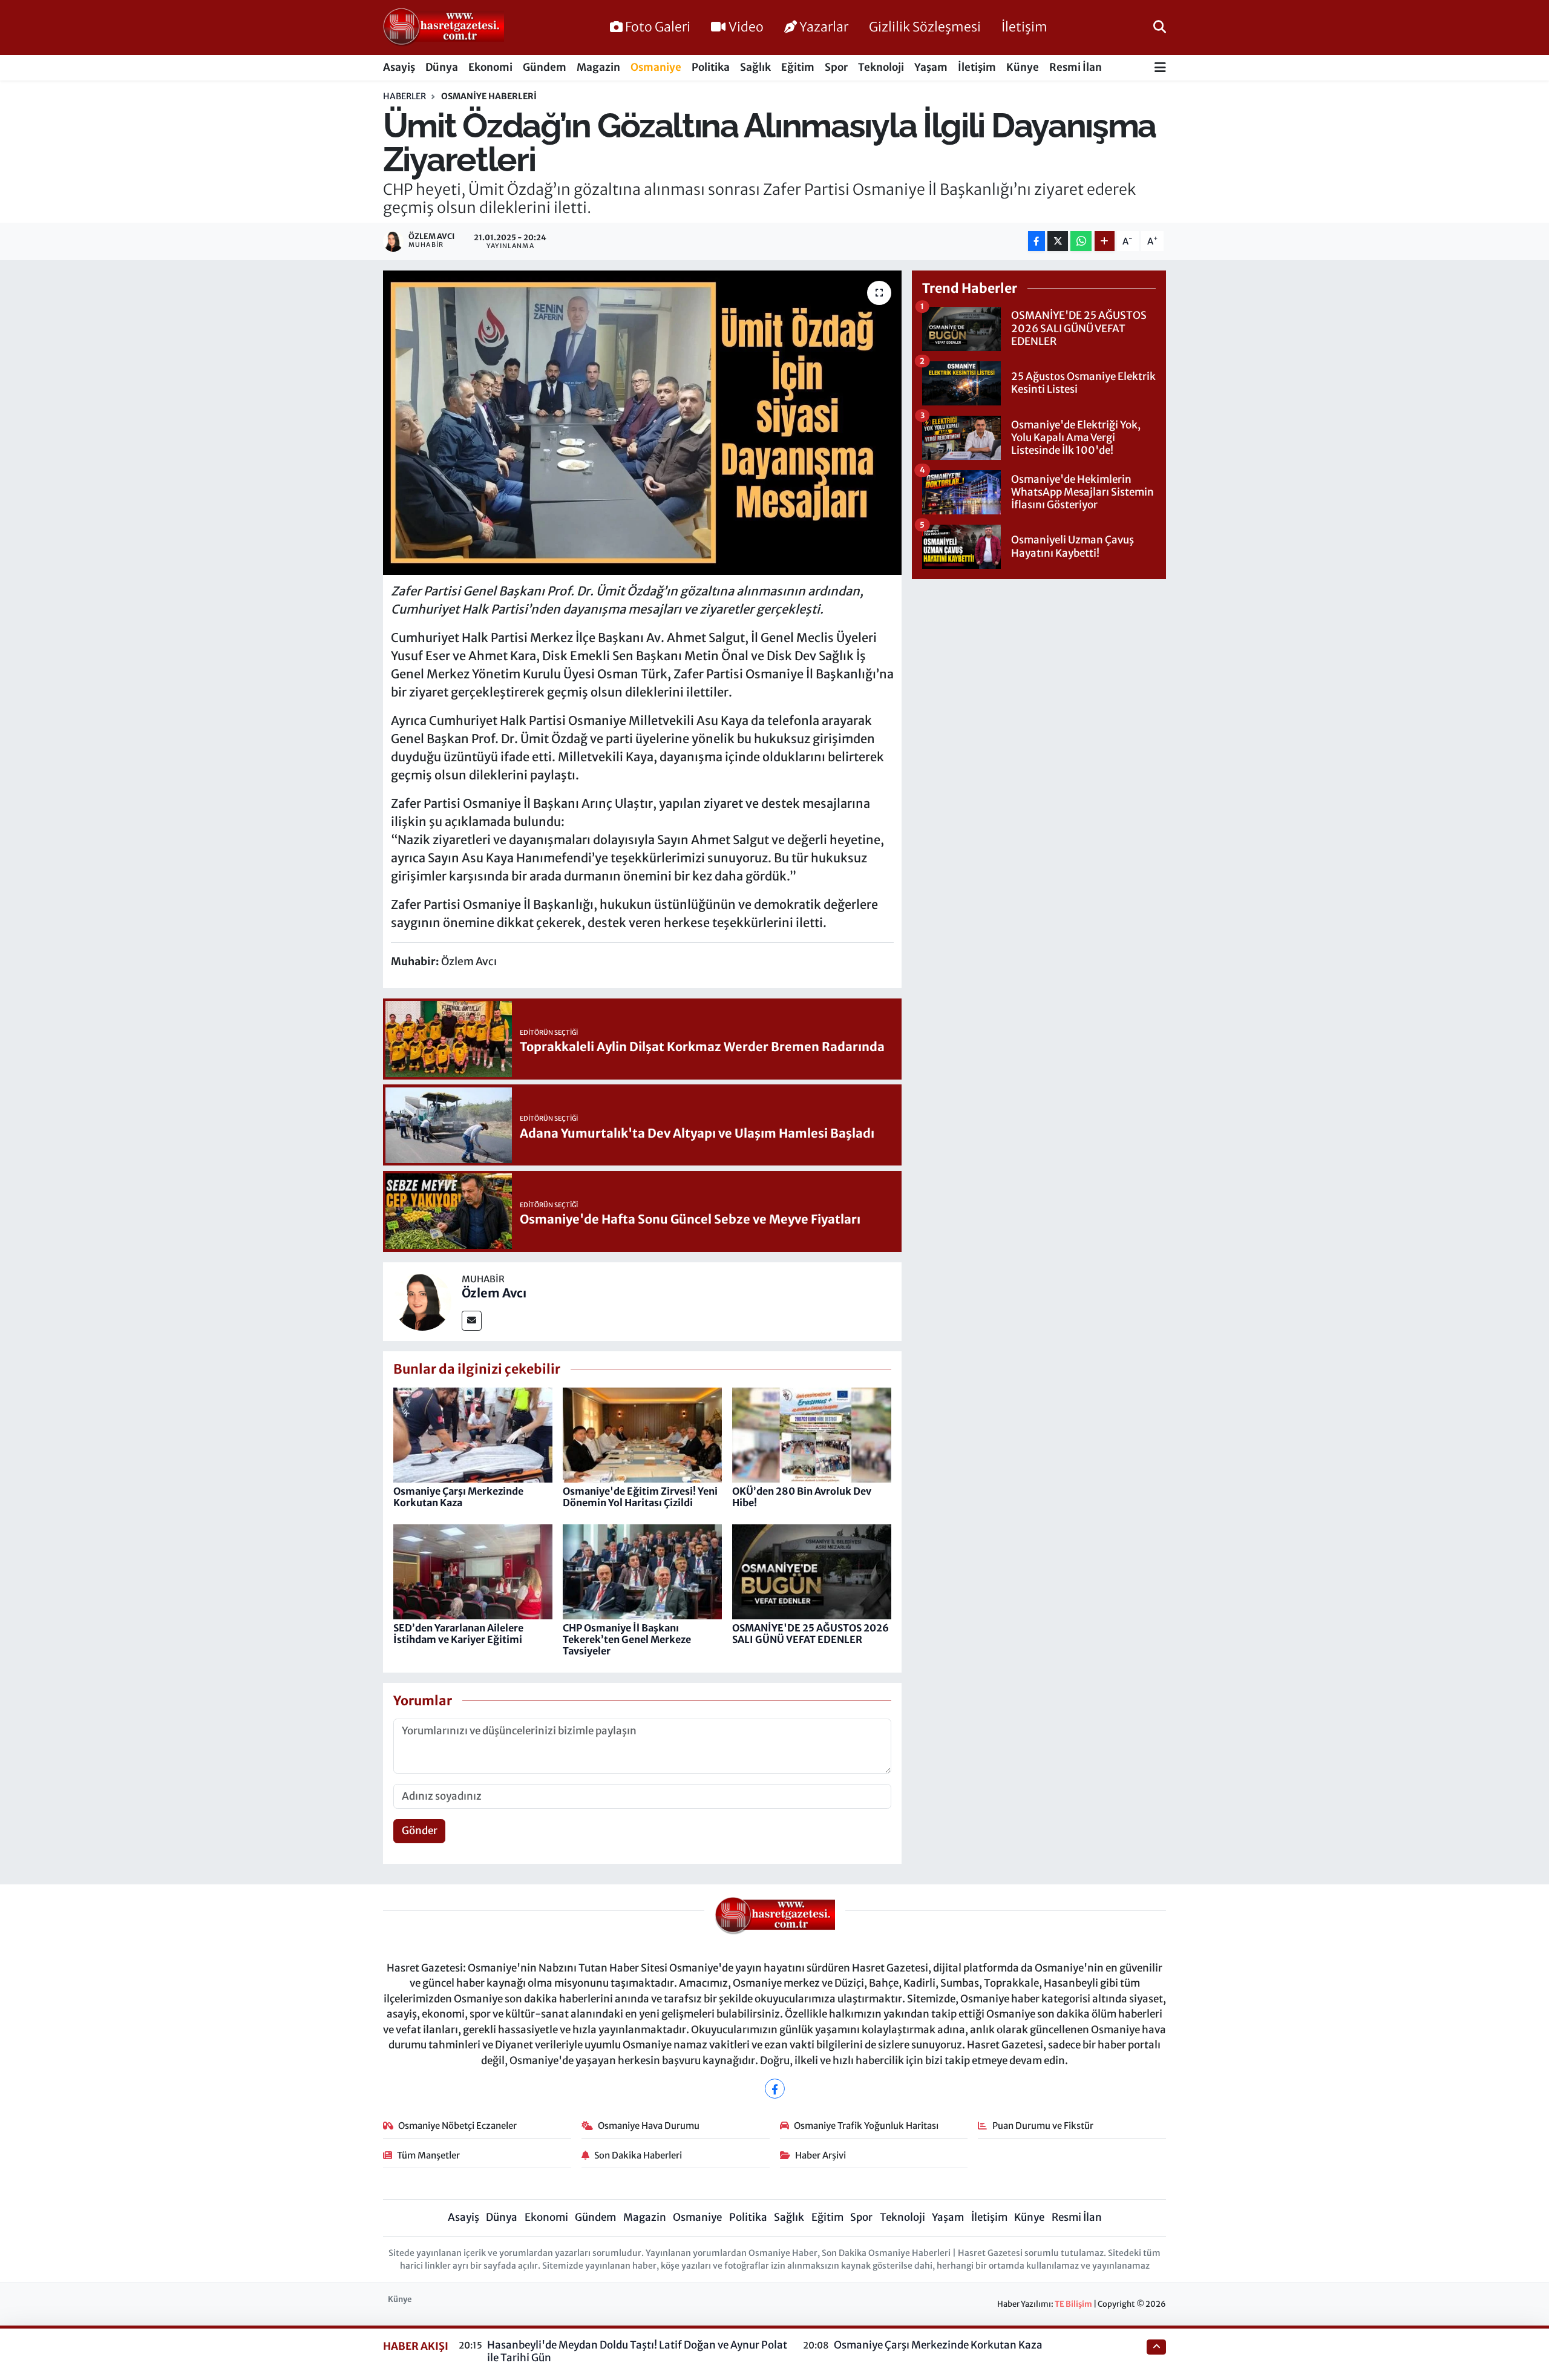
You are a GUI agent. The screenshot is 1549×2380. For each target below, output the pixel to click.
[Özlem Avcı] (422, 1300)
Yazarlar (824, 27)
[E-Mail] (472, 1321)
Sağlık (755, 67)
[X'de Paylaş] (1058, 241)
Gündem (545, 67)
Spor (836, 67)
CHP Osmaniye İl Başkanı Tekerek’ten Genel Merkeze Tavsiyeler (627, 1639)
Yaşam (931, 67)
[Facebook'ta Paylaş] (1036, 241)
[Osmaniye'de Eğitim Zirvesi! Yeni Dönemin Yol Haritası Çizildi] (642, 1434)
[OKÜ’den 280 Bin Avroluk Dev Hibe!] (812, 1434)
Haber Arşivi (820, 2155)
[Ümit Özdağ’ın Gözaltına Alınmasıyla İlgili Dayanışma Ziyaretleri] (642, 422)
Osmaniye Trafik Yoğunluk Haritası (866, 2126)
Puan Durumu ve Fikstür (1043, 2126)
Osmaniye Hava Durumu (649, 2126)
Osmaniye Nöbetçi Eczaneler (457, 2126)
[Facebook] (775, 2089)
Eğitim (798, 67)
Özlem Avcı (494, 1293)
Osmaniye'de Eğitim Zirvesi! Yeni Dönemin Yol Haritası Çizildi (640, 1497)
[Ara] (1160, 27)
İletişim (1024, 27)
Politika (711, 67)
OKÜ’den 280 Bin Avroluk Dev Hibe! (802, 1497)
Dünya (442, 67)
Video (746, 27)
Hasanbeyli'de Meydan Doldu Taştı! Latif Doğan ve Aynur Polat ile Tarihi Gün (637, 2351)
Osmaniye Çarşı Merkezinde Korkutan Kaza (458, 1497)
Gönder (420, 1831)
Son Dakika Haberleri (638, 2155)
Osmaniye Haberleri (489, 96)
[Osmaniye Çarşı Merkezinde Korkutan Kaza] (473, 1434)
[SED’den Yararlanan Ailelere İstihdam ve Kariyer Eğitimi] (473, 1571)
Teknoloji (881, 67)
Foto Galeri (658, 27)
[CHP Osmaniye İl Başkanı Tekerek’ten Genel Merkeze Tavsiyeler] (642, 1571)
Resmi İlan (1076, 67)
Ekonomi (490, 67)
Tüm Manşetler (428, 2155)
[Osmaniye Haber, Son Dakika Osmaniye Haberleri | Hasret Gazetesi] (444, 28)
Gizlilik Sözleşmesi (925, 27)
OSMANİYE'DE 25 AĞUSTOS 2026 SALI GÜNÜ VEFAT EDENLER (811, 1634)
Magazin (598, 67)
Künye (1023, 67)
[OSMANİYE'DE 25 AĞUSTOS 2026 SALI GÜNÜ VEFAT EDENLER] (812, 1571)
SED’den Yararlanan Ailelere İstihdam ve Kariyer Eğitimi (458, 1634)
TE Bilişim (1073, 2304)
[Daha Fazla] (1105, 241)
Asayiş (399, 67)
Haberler (404, 96)
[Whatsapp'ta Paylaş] (1081, 241)
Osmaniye (656, 67)
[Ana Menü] (1160, 68)
